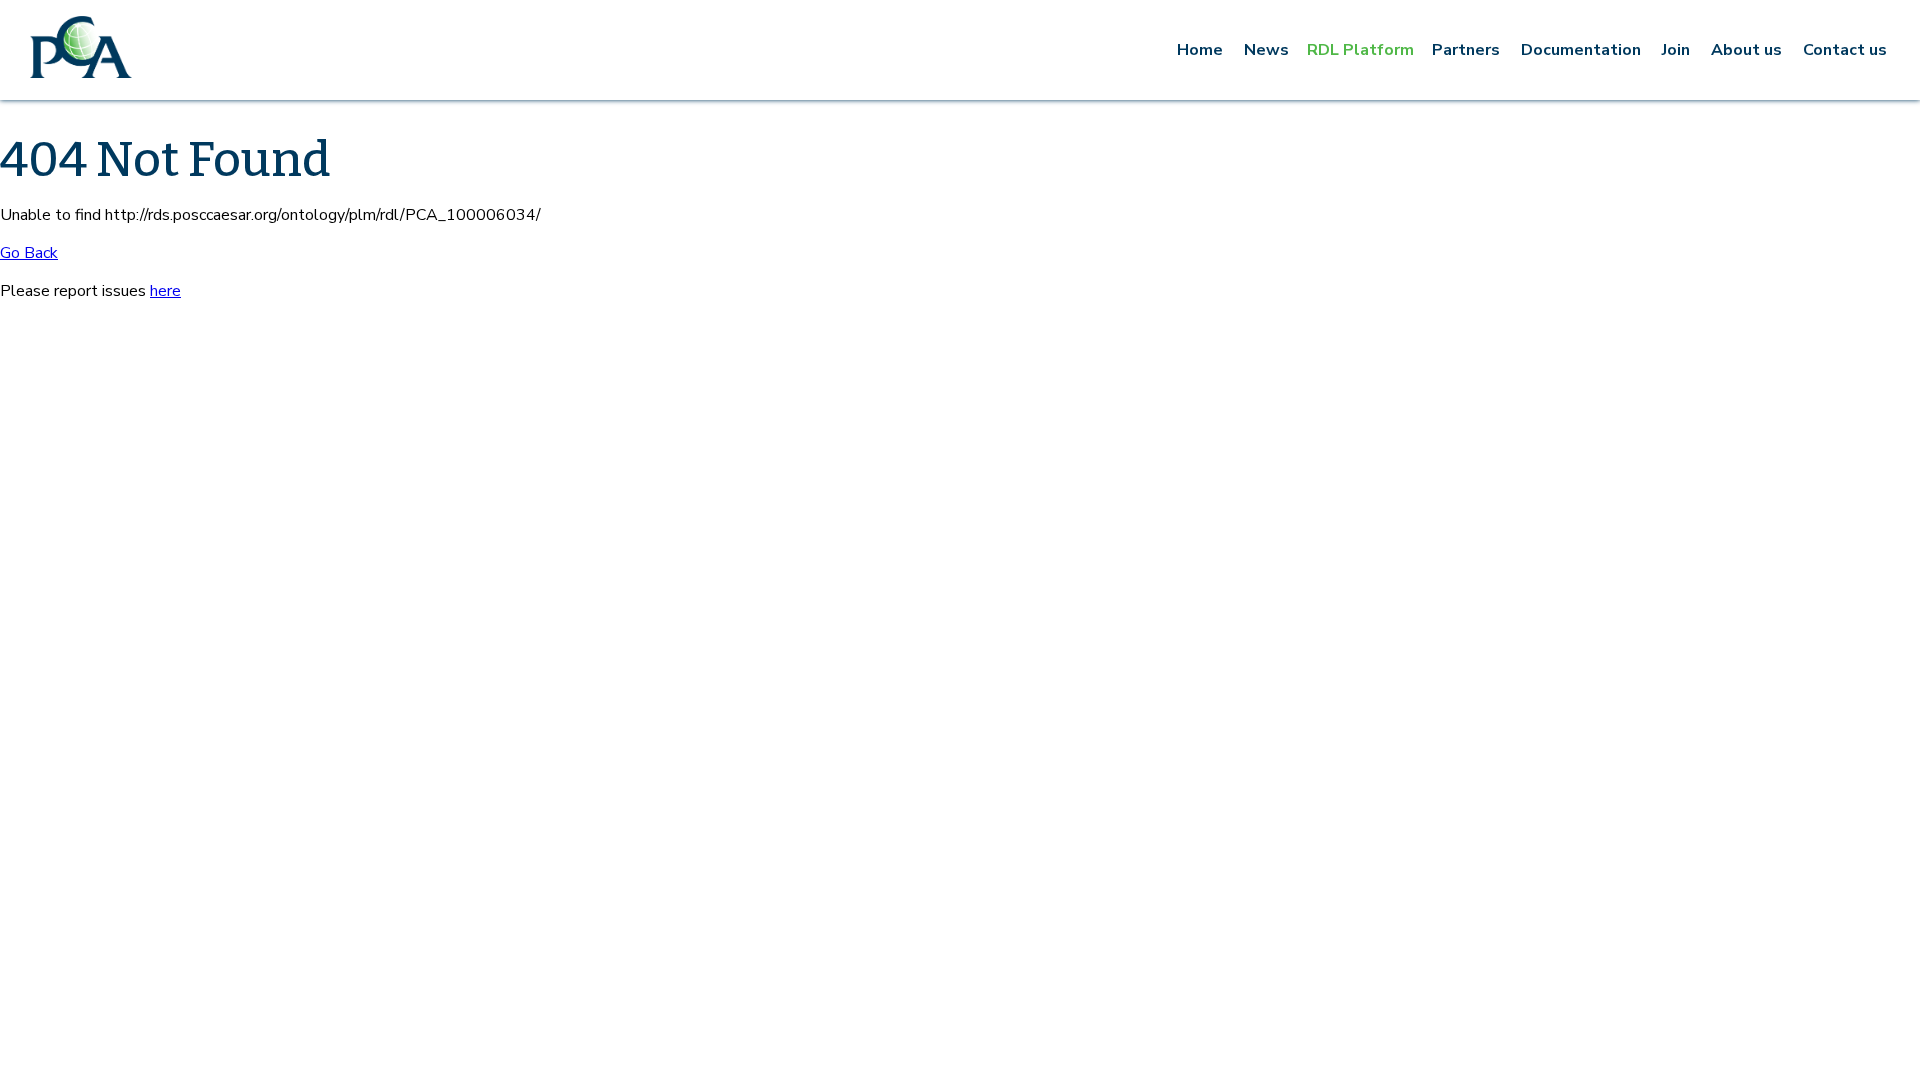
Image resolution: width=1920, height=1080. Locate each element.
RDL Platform (1360, 50)
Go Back (29, 253)
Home (1200, 50)
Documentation (1581, 50)
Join (1676, 50)
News (1266, 50)
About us (1746, 50)
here (165, 291)
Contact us (1845, 50)
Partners (1466, 50)
